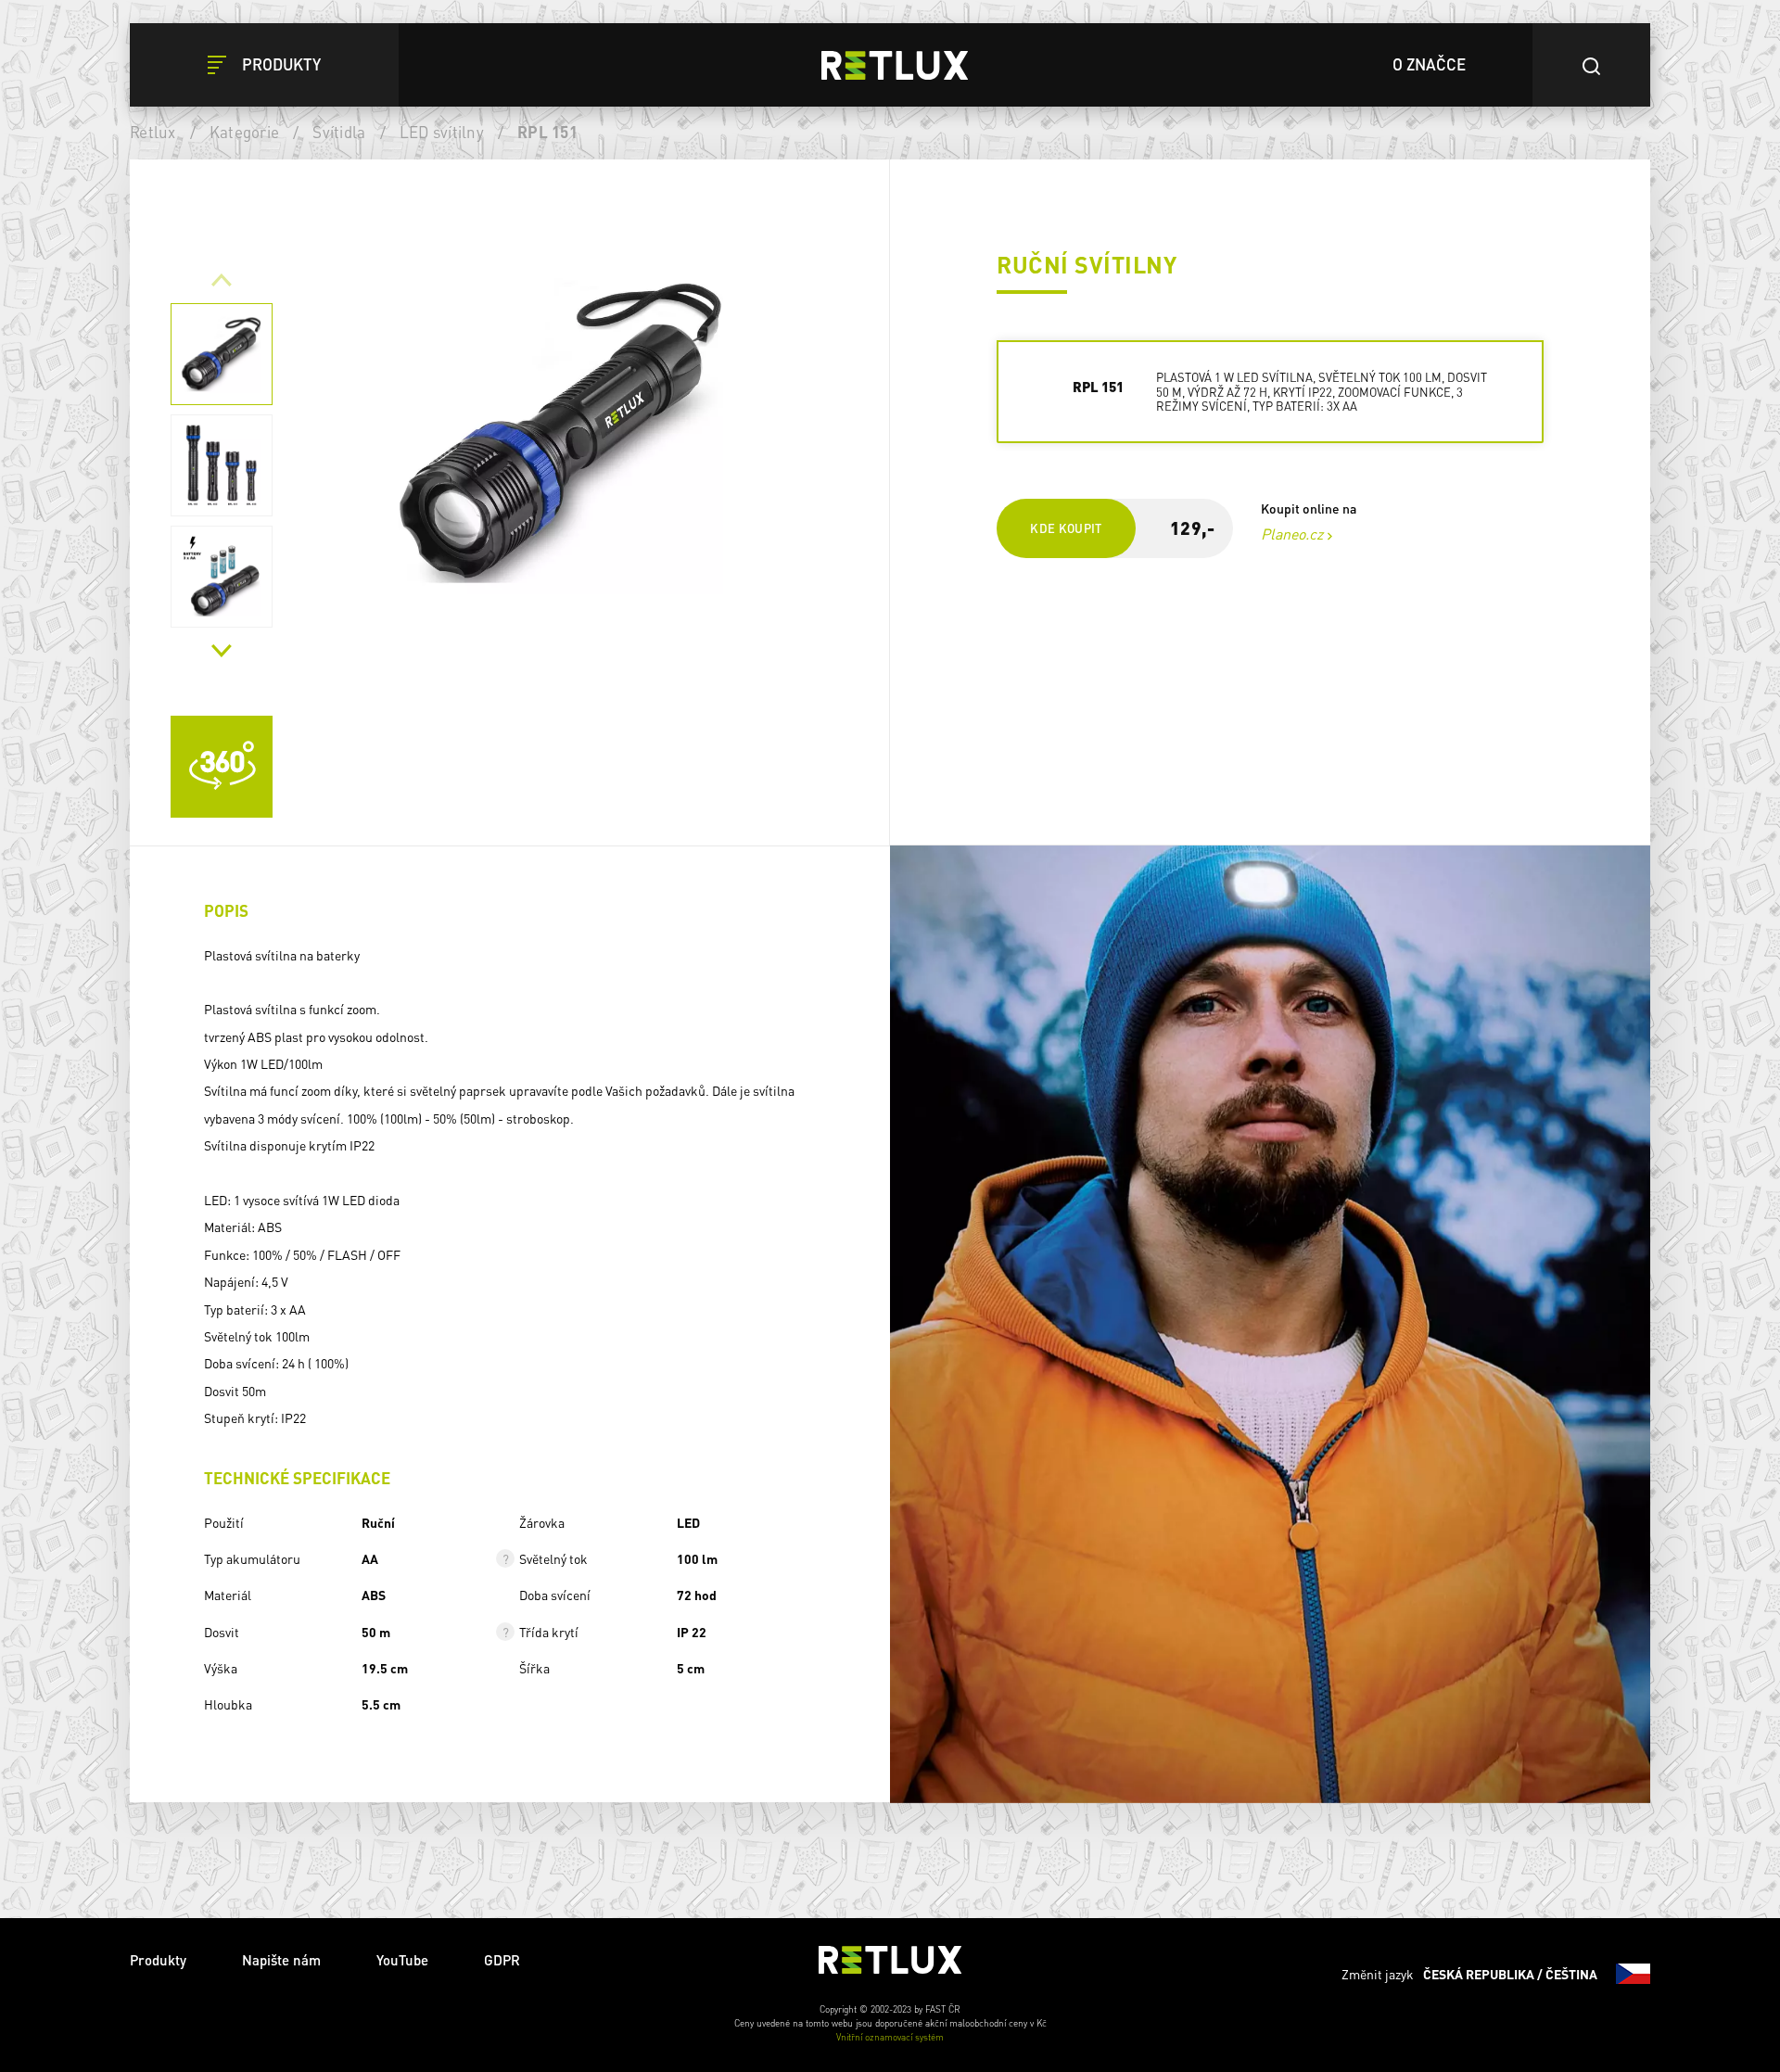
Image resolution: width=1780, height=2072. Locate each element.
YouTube (402, 1960)
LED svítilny (442, 132)
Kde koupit (1066, 528)
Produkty (158, 1960)
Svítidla (339, 132)
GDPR (502, 1960)
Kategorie (244, 132)
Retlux (153, 132)
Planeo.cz (1292, 534)
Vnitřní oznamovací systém (890, 2037)
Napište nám (281, 1960)
